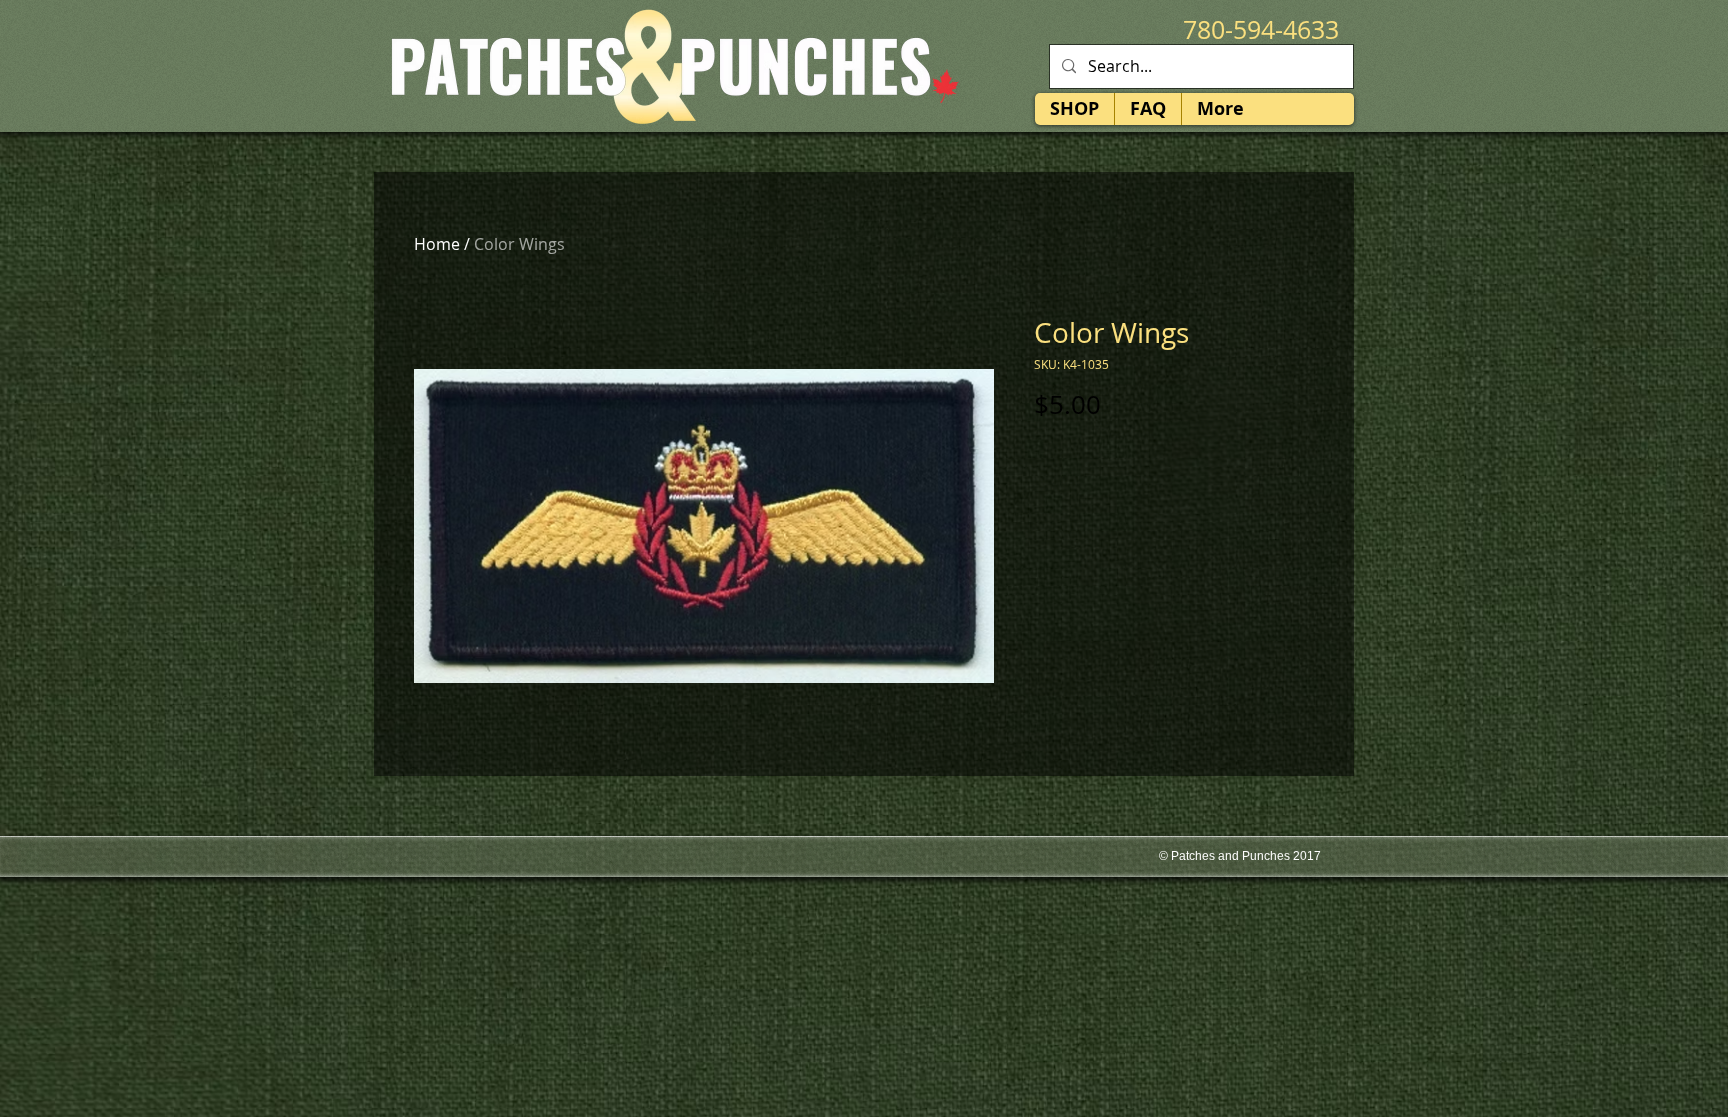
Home (437, 244)
